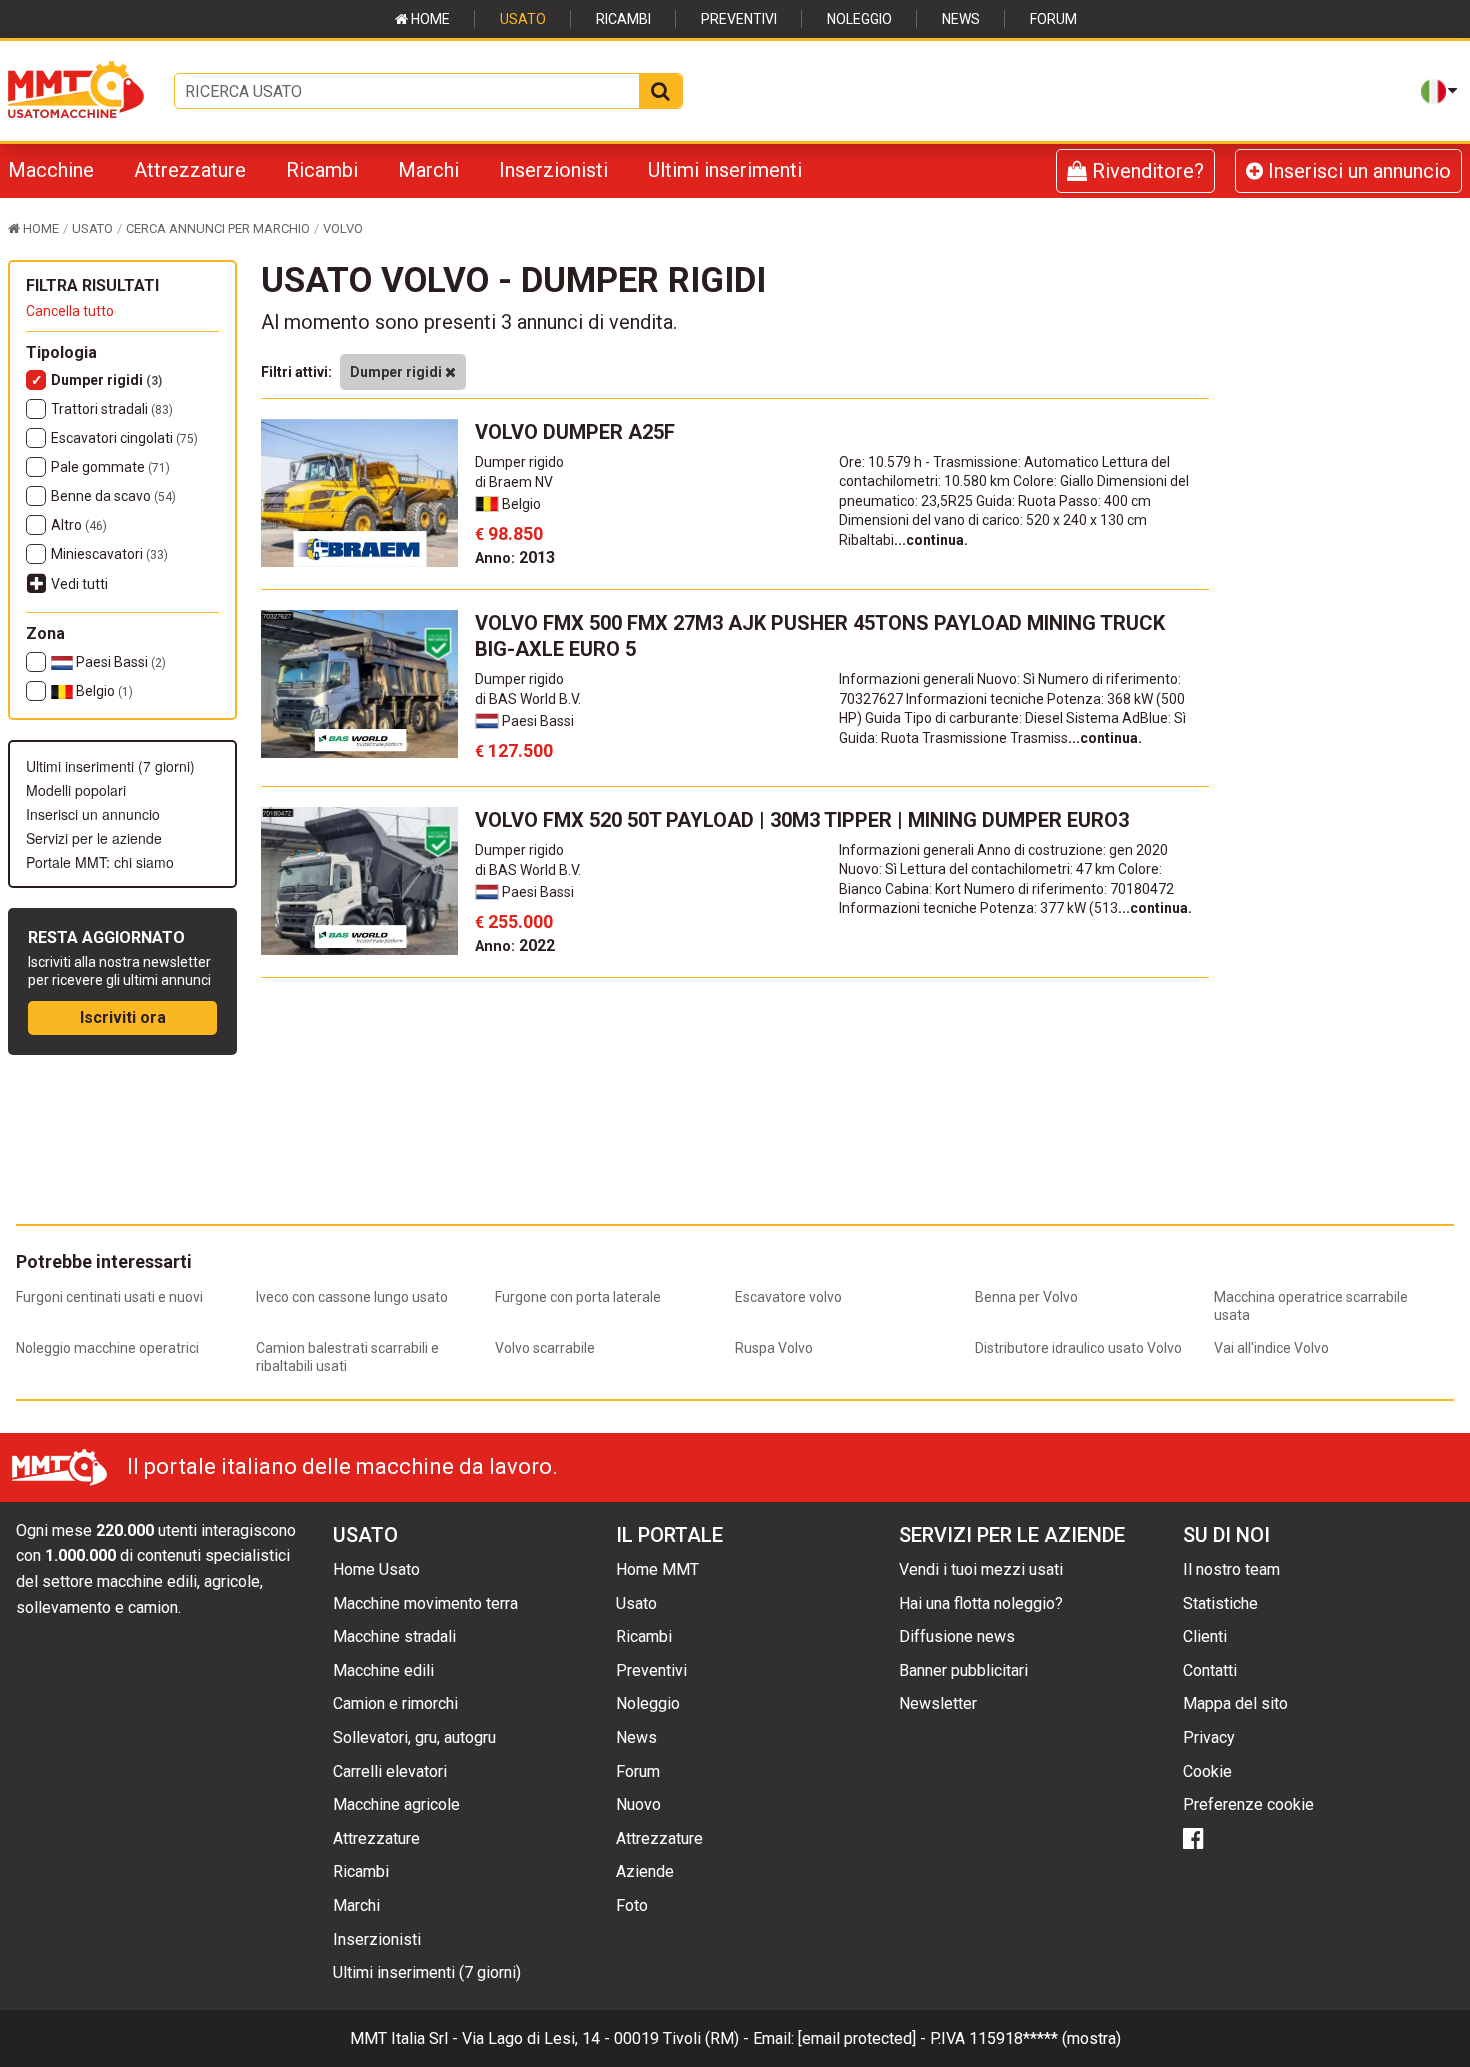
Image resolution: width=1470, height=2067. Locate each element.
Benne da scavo (113, 496)
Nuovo (638, 1804)
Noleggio (859, 19)
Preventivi (739, 19)
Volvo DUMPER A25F (575, 432)
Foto (632, 1905)
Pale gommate (110, 467)
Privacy (1209, 1737)
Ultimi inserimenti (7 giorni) (110, 766)
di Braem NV (514, 482)
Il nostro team (1231, 1569)
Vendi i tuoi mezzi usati (981, 1569)
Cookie (1207, 1771)
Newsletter (938, 1703)
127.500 (514, 750)
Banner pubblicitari (963, 1670)
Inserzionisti (553, 170)
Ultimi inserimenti (725, 170)
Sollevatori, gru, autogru (414, 1737)
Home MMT (657, 1569)
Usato (523, 19)
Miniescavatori (109, 554)
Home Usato (376, 1569)
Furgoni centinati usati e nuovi (109, 1297)
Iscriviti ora (123, 1017)
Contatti (1210, 1670)
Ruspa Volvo (774, 1348)
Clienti (1205, 1636)
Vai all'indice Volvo (1271, 1348)
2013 (515, 557)
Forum (1053, 19)
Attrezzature (190, 170)
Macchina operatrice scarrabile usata (1311, 1306)
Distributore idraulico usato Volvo (1078, 1348)
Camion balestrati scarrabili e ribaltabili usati (347, 1357)
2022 (515, 945)
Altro (79, 525)
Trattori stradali (112, 409)
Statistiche (1220, 1603)
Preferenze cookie (1248, 1804)
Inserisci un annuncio (1357, 171)
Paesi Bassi (119, 662)
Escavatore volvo (788, 1297)
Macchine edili (383, 1670)
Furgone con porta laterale (578, 1297)
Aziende (645, 1871)
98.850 (509, 533)
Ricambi (623, 19)
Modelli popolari (76, 790)
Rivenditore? (1145, 171)
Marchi (428, 170)
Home (429, 19)
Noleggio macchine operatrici (107, 1348)
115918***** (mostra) (1045, 2038)
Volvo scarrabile (545, 1348)
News (961, 19)
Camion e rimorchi (395, 1703)
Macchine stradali (394, 1636)
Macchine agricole (396, 1804)
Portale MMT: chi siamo (100, 862)
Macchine (51, 170)
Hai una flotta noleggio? (981, 1603)
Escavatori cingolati (124, 438)
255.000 (514, 921)
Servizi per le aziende (94, 838)
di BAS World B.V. (528, 699)
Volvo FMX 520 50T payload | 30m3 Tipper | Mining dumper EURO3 (802, 820)
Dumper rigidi (106, 380)
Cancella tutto (70, 311)
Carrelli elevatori (390, 1771)
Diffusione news (957, 1636)
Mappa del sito (1235, 1703)
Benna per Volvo (1026, 1297)
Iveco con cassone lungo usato (352, 1297)
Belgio (103, 691)
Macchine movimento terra (425, 1603)
